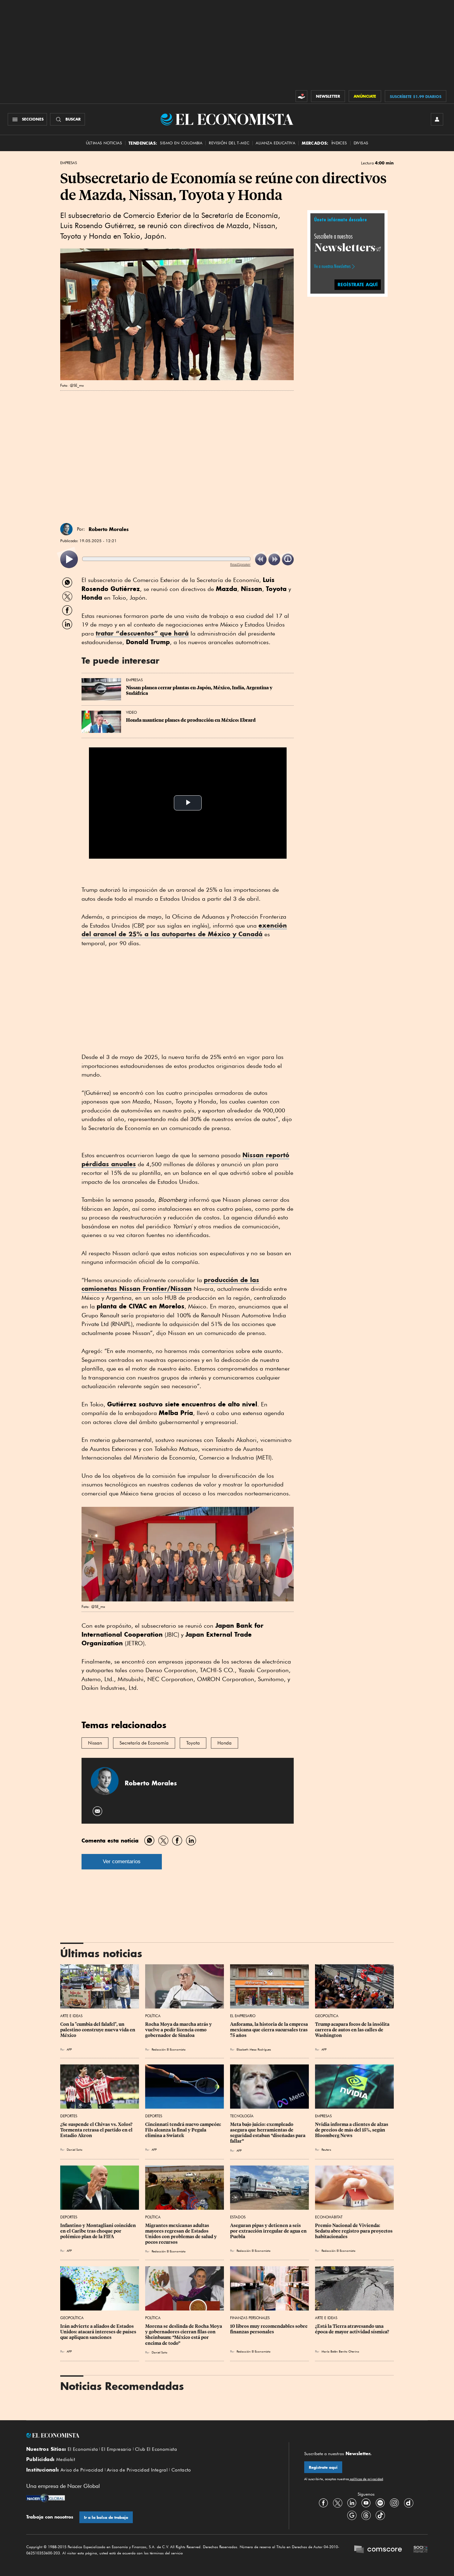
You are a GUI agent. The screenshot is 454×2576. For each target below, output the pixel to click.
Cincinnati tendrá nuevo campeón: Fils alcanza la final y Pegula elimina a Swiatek (184, 2130)
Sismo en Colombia (181, 143)
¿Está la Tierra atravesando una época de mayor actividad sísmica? (352, 2329)
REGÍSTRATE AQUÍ (358, 285)
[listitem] (69, 559)
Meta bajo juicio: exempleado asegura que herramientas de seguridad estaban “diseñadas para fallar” (268, 2133)
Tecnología (242, 2116)
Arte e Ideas (71, 2016)
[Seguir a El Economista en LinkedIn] (352, 2503)
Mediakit (66, 2459)
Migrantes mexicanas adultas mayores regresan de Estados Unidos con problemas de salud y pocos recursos (181, 2234)
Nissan (95, 1743)
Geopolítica (327, 2016)
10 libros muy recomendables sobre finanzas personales (269, 2329)
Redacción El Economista (169, 2049)
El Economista (83, 2449)
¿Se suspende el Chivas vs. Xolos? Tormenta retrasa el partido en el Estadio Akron (97, 2130)
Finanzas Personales (250, 2318)
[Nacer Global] (46, 2499)
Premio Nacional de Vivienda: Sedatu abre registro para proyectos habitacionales (354, 2231)
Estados (238, 2217)
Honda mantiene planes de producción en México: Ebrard (191, 720)
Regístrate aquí (323, 2467)
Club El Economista (156, 2449)
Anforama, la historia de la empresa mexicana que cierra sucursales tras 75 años (269, 2030)
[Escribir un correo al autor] (98, 1811)
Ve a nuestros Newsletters (332, 266)
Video (131, 712)
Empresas (69, 163)
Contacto (181, 2470)
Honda (225, 1743)
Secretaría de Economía (144, 1743)
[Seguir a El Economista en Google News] (352, 2515)
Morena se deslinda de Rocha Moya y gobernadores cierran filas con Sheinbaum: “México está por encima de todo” (184, 2335)
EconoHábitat (329, 2217)
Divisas (361, 143)
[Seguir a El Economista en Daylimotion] (409, 2503)
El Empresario (243, 2016)
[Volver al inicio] (150, 2435)
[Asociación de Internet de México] (421, 2550)
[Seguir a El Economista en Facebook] (323, 2503)
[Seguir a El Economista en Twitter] (338, 2503)
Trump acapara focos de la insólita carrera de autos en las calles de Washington (353, 2030)
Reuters (326, 2149)
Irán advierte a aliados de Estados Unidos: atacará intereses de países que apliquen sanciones (99, 2332)
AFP (69, 2049)
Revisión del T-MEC (229, 143)
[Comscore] (378, 2550)
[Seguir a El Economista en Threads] (366, 2515)
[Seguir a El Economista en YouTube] (366, 2503)
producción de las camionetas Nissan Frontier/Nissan (170, 1284)
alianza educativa (275, 143)
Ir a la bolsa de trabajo (106, 2517)
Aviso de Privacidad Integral (137, 2470)
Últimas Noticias (104, 143)
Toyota (193, 1743)
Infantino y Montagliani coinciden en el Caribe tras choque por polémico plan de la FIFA (99, 2231)
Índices (339, 143)
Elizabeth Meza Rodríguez (254, 2049)
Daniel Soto (75, 2149)
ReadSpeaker (240, 564)
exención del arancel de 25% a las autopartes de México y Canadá (184, 930)
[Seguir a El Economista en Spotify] (380, 2503)
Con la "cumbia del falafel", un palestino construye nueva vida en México (98, 2030)
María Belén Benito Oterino (340, 2351)
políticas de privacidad (366, 2479)
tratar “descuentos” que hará (142, 633)
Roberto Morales (109, 529)
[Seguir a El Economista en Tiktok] (380, 2515)
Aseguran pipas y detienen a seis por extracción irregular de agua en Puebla (269, 2231)
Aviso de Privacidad (82, 2470)
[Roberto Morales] (66, 529)
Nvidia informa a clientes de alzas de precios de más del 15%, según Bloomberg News (352, 2130)
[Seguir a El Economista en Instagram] (394, 2503)
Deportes (69, 2116)
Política (153, 2016)
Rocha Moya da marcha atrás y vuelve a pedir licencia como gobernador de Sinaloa (179, 2030)
